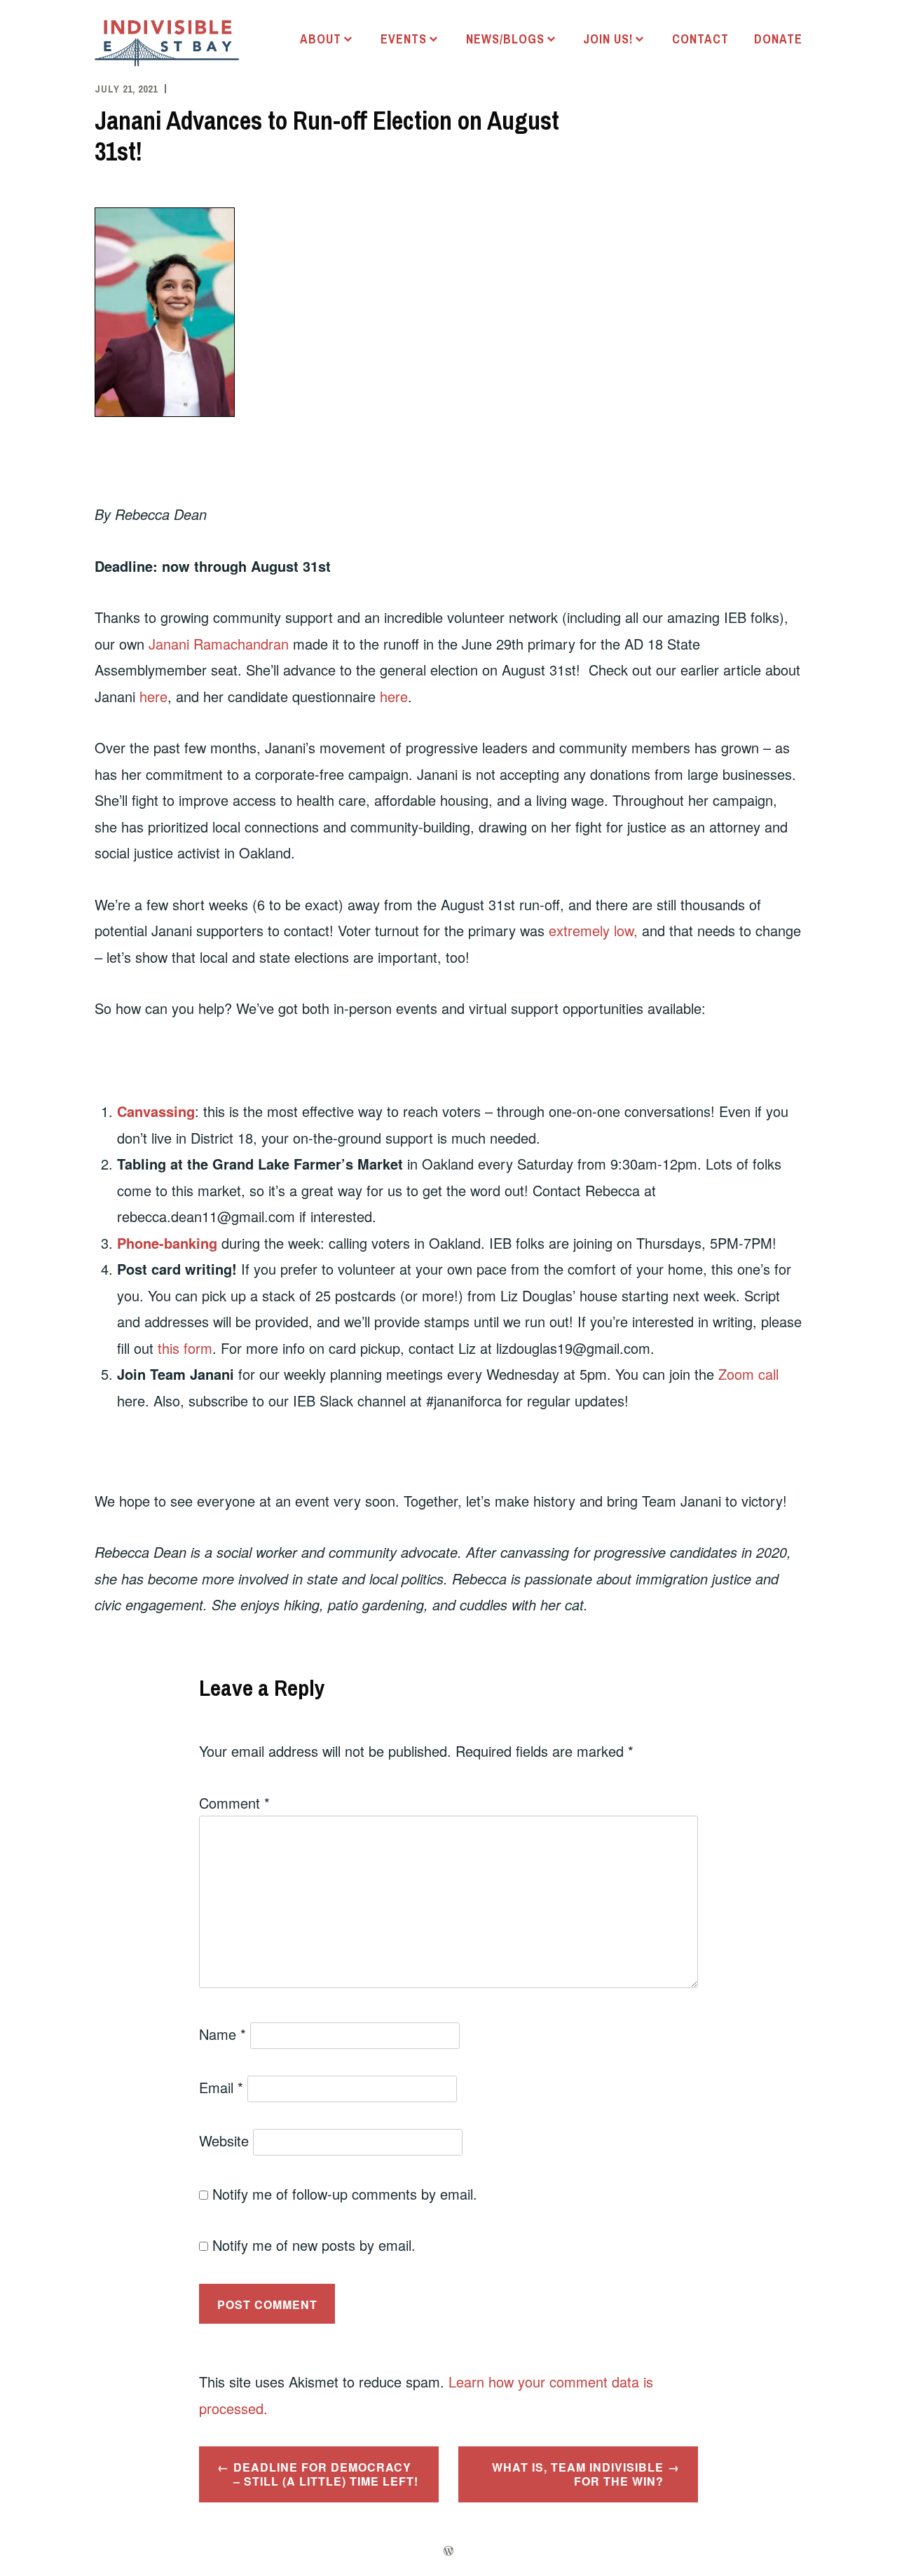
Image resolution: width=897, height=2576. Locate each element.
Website (224, 2140)
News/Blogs (505, 39)
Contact (700, 39)
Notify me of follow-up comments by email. (345, 2194)
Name (222, 2034)
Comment (234, 1803)
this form (185, 1348)
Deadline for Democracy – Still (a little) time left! (326, 2474)
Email (221, 2087)
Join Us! (608, 39)
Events (404, 39)
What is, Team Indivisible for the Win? (578, 2474)
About (321, 39)
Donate (778, 39)
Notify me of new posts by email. (314, 2245)
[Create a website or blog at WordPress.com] (448, 2551)
